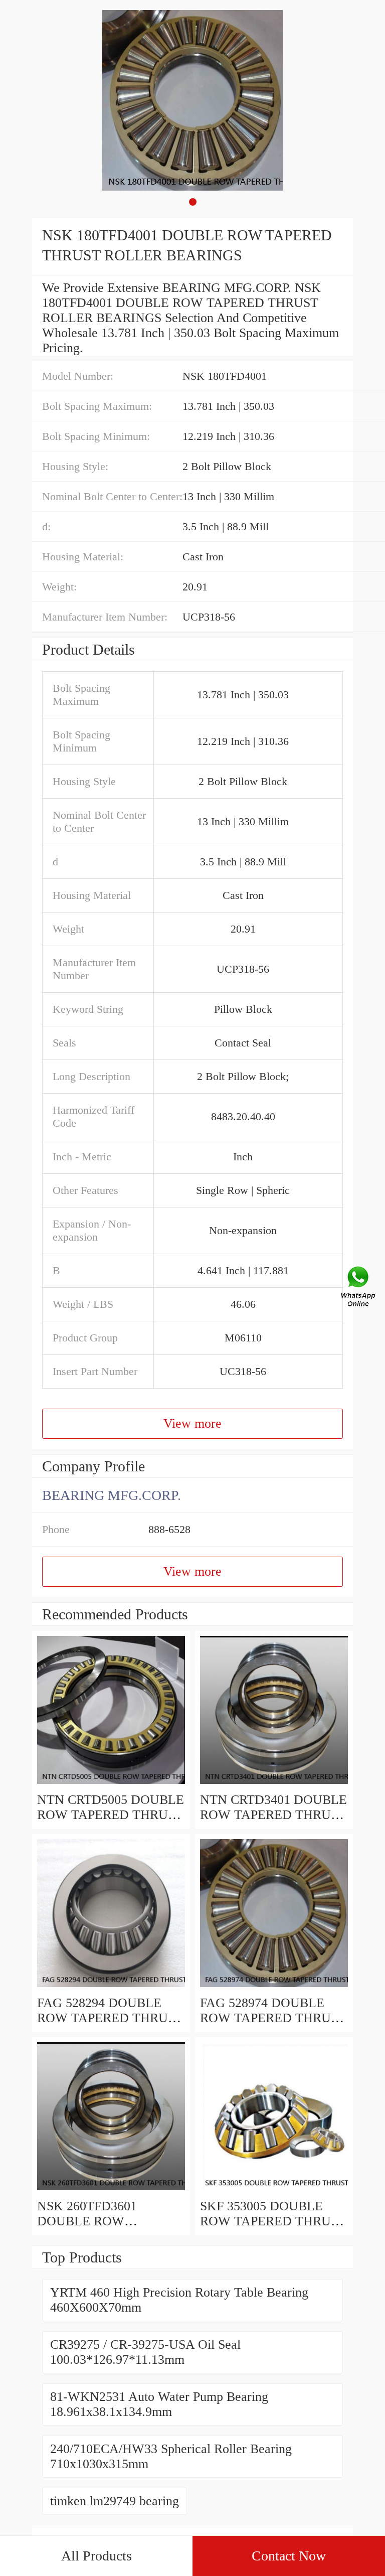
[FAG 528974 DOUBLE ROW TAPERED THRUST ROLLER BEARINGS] (274, 1988)
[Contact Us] (359, 1288)
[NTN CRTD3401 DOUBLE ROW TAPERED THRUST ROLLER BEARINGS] (274, 1785)
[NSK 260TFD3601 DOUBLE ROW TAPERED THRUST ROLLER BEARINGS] (111, 2191)
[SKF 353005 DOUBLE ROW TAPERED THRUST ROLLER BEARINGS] (274, 2191)
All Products (97, 2556)
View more (192, 1423)
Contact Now (289, 2556)
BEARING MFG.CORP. (112, 1495)
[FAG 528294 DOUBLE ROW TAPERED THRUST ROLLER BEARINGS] (111, 1988)
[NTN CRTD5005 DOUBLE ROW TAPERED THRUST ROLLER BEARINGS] (111, 1785)
